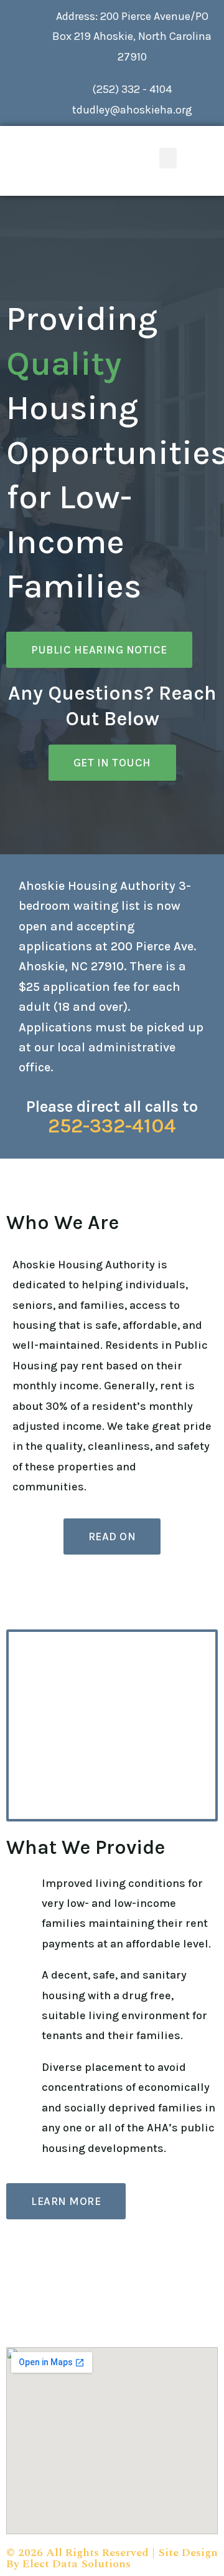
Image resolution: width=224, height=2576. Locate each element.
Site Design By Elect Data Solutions (112, 2558)
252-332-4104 (112, 1126)
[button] (168, 158)
